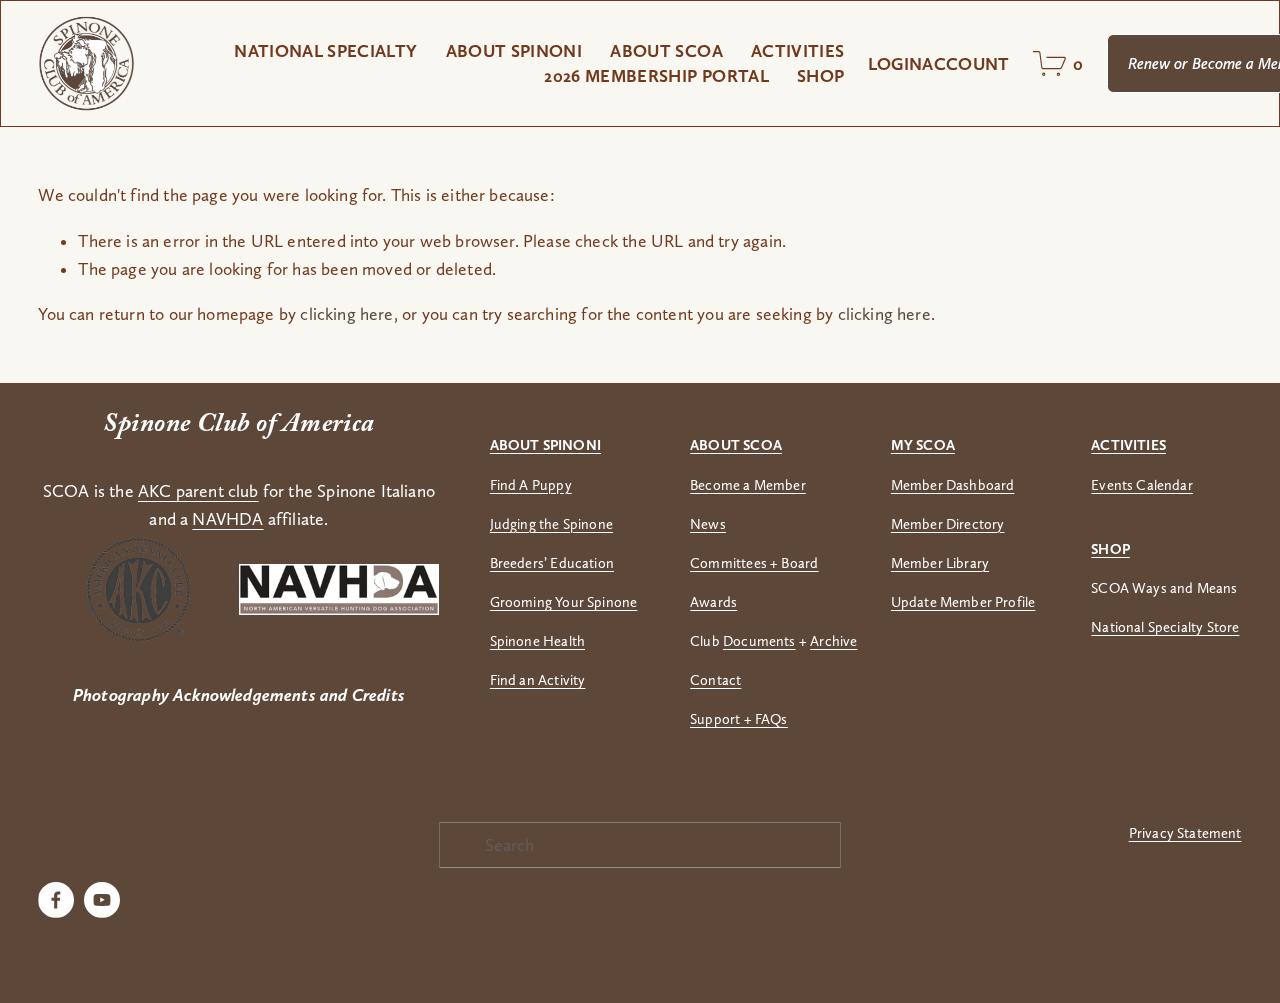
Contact (715, 680)
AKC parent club (198, 491)
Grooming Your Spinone (564, 602)
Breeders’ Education (552, 563)
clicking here (346, 314)
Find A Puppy (531, 485)
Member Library (940, 563)
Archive (833, 641)
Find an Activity (538, 680)
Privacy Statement (1185, 833)
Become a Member (748, 485)
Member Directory (948, 524)
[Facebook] (56, 900)
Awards (713, 602)
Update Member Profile (963, 602)
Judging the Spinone (551, 524)
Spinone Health (537, 641)
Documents (759, 641)
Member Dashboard (953, 485)
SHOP (820, 75)
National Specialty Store (1165, 627)
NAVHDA (227, 519)
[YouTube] (102, 900)
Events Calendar (1142, 485)
